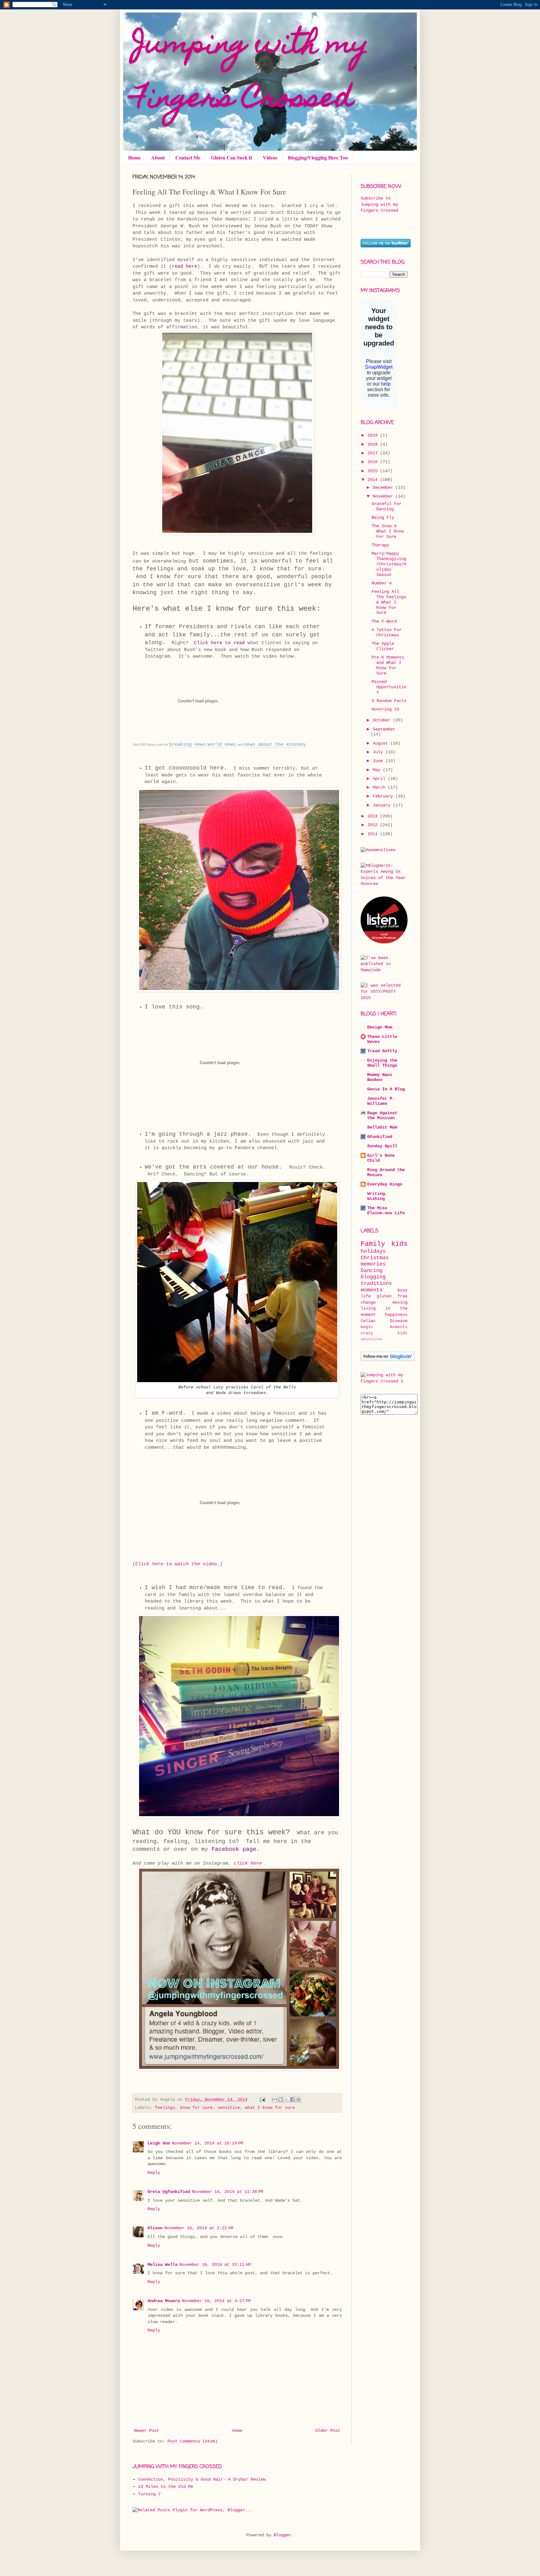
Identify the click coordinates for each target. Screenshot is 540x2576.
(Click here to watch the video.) (177, 1564)
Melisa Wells (162, 2265)
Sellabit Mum (382, 1127)
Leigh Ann (159, 2143)
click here (248, 1863)
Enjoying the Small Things (382, 1063)
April (380, 779)
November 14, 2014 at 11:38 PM (227, 2192)
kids (399, 1244)
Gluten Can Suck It (232, 157)
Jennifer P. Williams (381, 1101)
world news (222, 745)
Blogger (282, 2535)
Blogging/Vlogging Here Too (318, 157)
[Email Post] (263, 2100)
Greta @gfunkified (169, 2192)
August (382, 743)
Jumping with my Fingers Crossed (251, 73)
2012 (374, 825)
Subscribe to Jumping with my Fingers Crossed (379, 204)
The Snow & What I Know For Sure (388, 531)
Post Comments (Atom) (192, 2441)
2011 (374, 834)
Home (134, 157)
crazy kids (384, 1333)
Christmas (375, 1258)
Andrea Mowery (164, 2301)
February (384, 796)
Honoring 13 (385, 709)
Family (373, 1244)
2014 (374, 480)
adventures (372, 1339)
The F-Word (384, 621)
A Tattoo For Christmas (387, 632)
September (384, 729)
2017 (374, 453)
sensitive (229, 2108)
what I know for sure (270, 2108)
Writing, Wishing (377, 1196)
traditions (376, 1283)
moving (400, 1302)
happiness (396, 1315)
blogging (373, 1277)
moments (372, 1290)
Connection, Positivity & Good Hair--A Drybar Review (202, 2479)
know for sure (196, 2108)
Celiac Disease (384, 1321)
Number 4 (382, 583)
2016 (374, 462)
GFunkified (380, 1137)
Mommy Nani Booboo (380, 1077)
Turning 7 (149, 2494)
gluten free (392, 1296)
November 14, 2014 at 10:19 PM (207, 2143)
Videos (270, 157)
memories (373, 1264)
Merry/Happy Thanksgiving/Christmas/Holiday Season (389, 564)
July (379, 752)
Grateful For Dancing (387, 506)
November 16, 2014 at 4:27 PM (216, 2301)
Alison (155, 2228)
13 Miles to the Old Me (166, 2487)
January (383, 805)
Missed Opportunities (389, 687)
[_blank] (384, 1381)
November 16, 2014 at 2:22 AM (199, 2228)
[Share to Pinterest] (298, 2099)
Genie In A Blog (386, 1089)
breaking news (187, 745)
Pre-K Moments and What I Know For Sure (388, 665)
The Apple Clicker (383, 646)
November (384, 496)
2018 (374, 444)
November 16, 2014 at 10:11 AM (215, 2265)
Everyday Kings (385, 1184)
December (384, 487)
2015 (374, 471)
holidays (373, 1251)
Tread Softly (382, 1051)
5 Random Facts (389, 701)
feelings (165, 2108)
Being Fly (383, 518)
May (378, 770)
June (379, 761)
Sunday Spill (382, 1146)
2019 (374, 435)
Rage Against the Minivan (382, 1115)
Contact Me (188, 157)
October (383, 720)
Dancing (372, 1271)
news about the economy (275, 745)
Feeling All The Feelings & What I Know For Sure (389, 602)
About (158, 157)
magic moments (384, 1327)
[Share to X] (287, 2099)
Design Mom (380, 1027)
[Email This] (275, 2099)
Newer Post (147, 2431)
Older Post (328, 2431)
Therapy (380, 545)
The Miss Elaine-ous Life (386, 1210)
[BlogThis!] (281, 2099)
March (380, 787)
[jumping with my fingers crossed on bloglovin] (388, 1360)
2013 (374, 816)
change (368, 1302)
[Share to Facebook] (292, 2099)
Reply (154, 2173)
